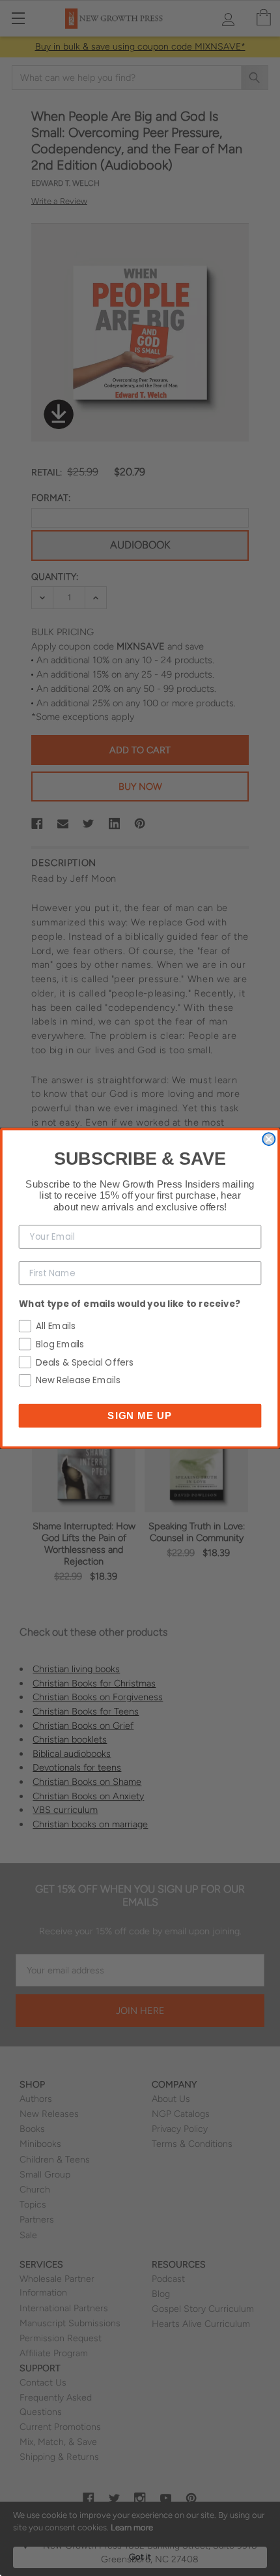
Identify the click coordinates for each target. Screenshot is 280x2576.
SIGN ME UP (140, 1415)
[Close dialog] (269, 1139)
